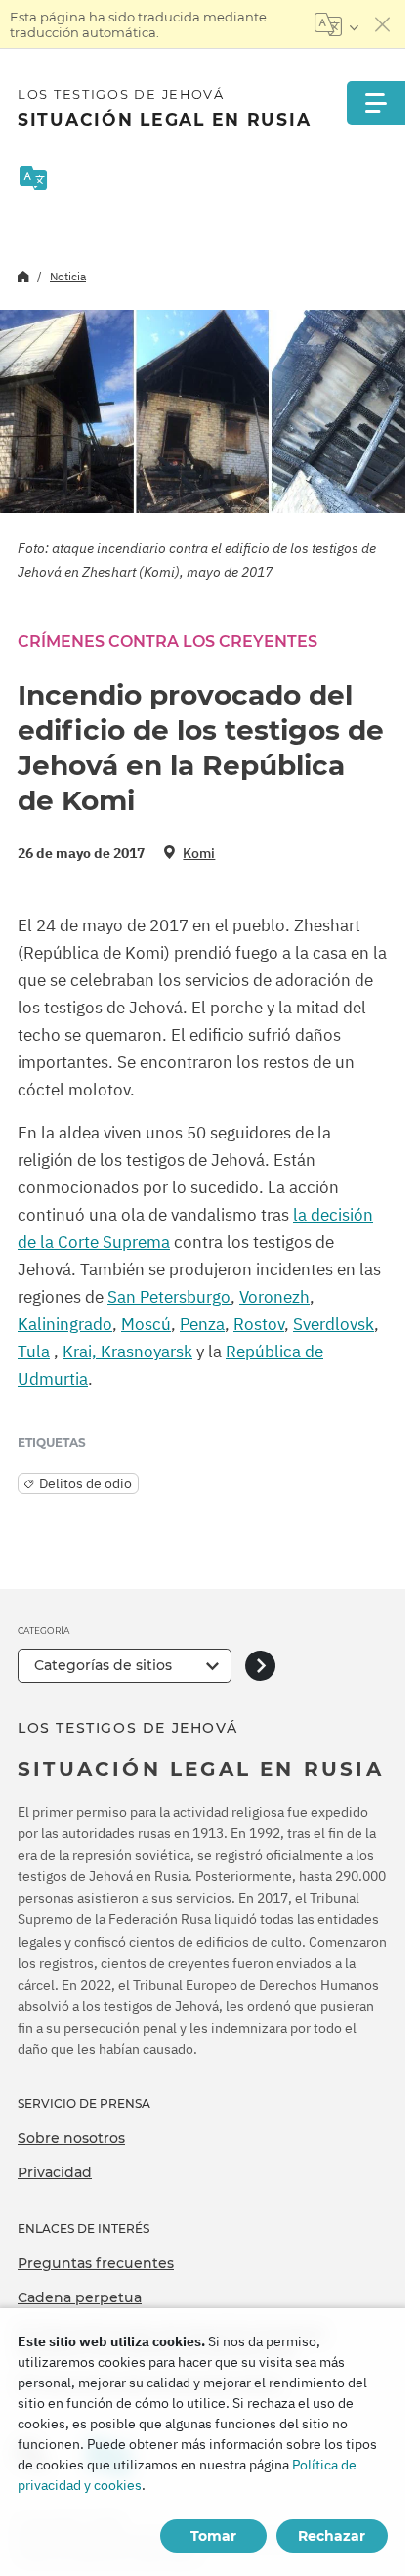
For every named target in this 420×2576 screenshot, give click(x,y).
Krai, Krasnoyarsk (127, 1352)
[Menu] (376, 103)
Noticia (68, 276)
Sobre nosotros (71, 2138)
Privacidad (55, 2172)
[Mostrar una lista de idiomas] (336, 24)
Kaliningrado (65, 1324)
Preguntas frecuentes (96, 2263)
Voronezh (274, 1297)
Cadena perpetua (80, 2297)
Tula (34, 1352)
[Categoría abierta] (260, 1666)
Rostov (259, 1324)
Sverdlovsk (334, 1324)
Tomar (213, 2536)
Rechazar (332, 2536)
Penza (202, 1324)
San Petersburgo (169, 1297)
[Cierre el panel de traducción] (383, 24)
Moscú (146, 1324)
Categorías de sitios (103, 1665)
